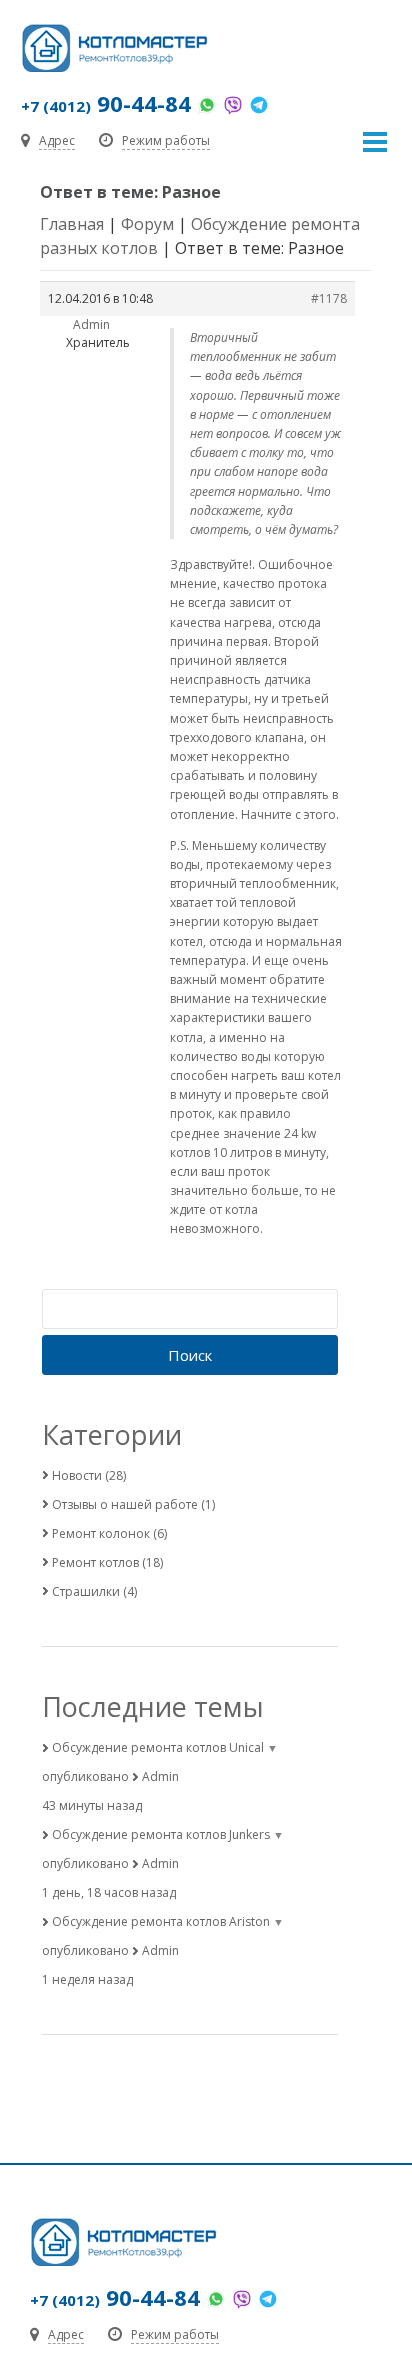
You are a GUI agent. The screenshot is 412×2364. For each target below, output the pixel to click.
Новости (77, 1475)
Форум (147, 224)
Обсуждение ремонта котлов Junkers (161, 1834)
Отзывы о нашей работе (125, 1504)
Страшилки (86, 1591)
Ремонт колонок (101, 1533)
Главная (72, 224)
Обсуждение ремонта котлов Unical (158, 1747)
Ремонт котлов (95, 1562)
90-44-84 (106, 103)
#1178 (329, 298)
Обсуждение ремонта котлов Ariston (161, 1921)
